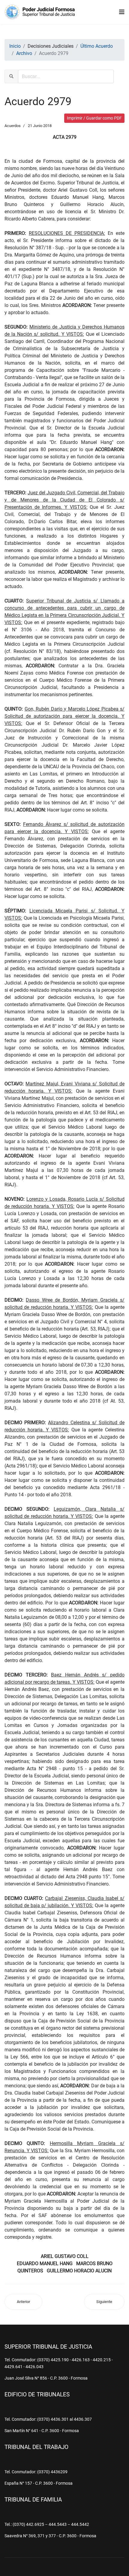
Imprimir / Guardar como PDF (94, 118)
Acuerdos (13, 126)
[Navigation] (122, 12)
